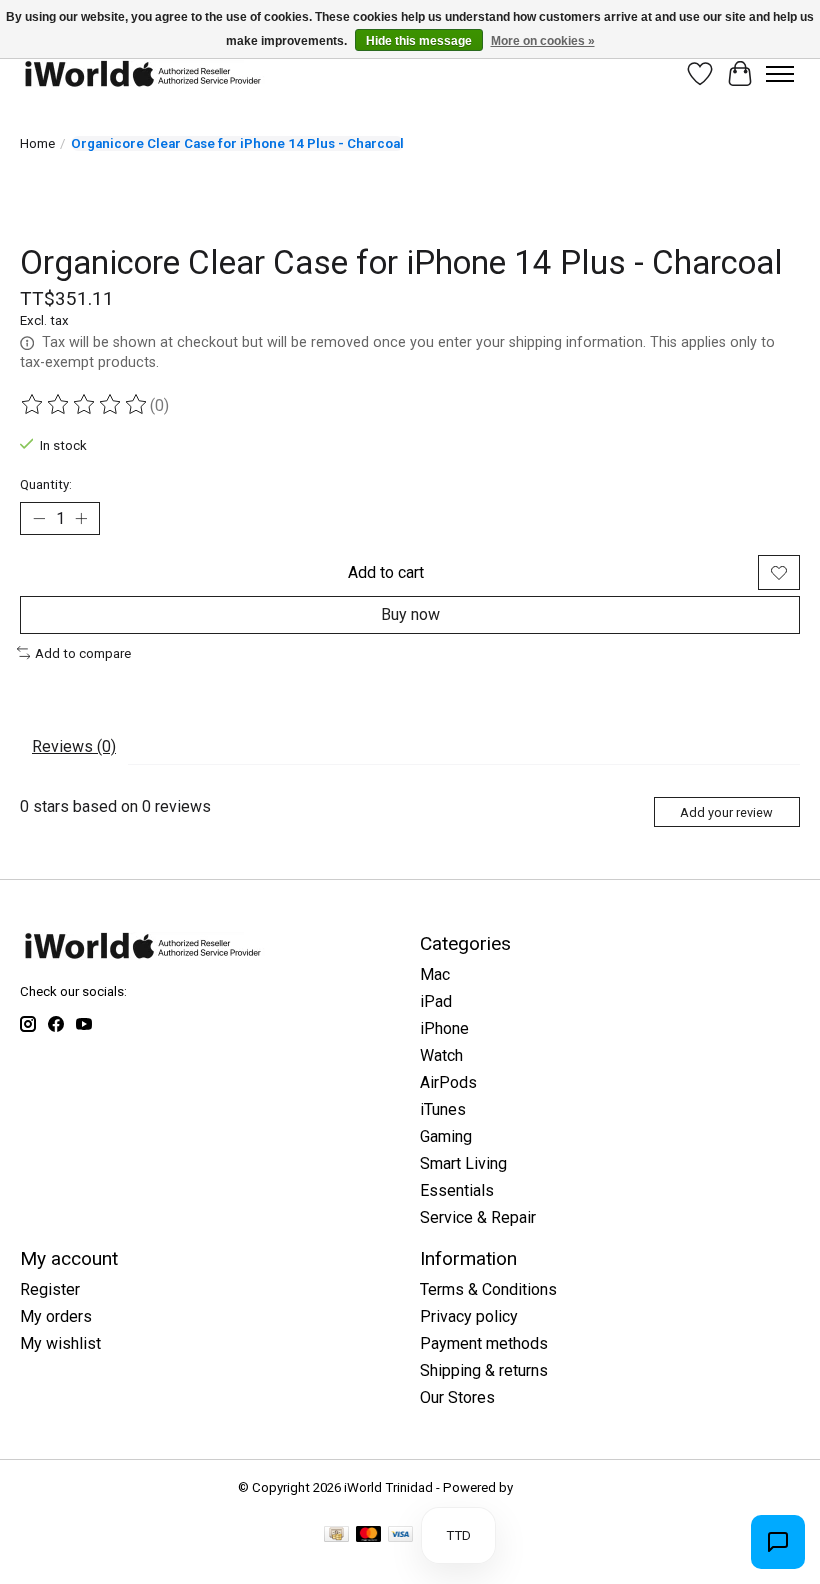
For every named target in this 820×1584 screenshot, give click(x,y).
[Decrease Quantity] (39, 519)
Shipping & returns (484, 1370)
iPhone (444, 1028)
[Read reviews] (85, 405)
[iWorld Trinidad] (142, 73)
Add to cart (386, 572)
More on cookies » (543, 41)
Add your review (726, 812)
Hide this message (419, 41)
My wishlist (60, 1343)
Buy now (410, 614)
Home (37, 143)
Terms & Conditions (488, 1289)
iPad (436, 1001)
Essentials (457, 1190)
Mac (435, 974)
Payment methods (484, 1343)
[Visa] (401, 1535)
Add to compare (83, 653)
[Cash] (336, 1535)
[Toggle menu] (780, 74)
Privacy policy (469, 1316)
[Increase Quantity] (81, 519)
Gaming (446, 1136)
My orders (56, 1316)
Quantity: (46, 484)
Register (50, 1289)
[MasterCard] (369, 1535)
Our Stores (457, 1397)
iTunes (443, 1109)
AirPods (448, 1082)
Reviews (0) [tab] (74, 746)
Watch (441, 1055)
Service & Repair (478, 1217)
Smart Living (463, 1163)
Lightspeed (549, 1487)
